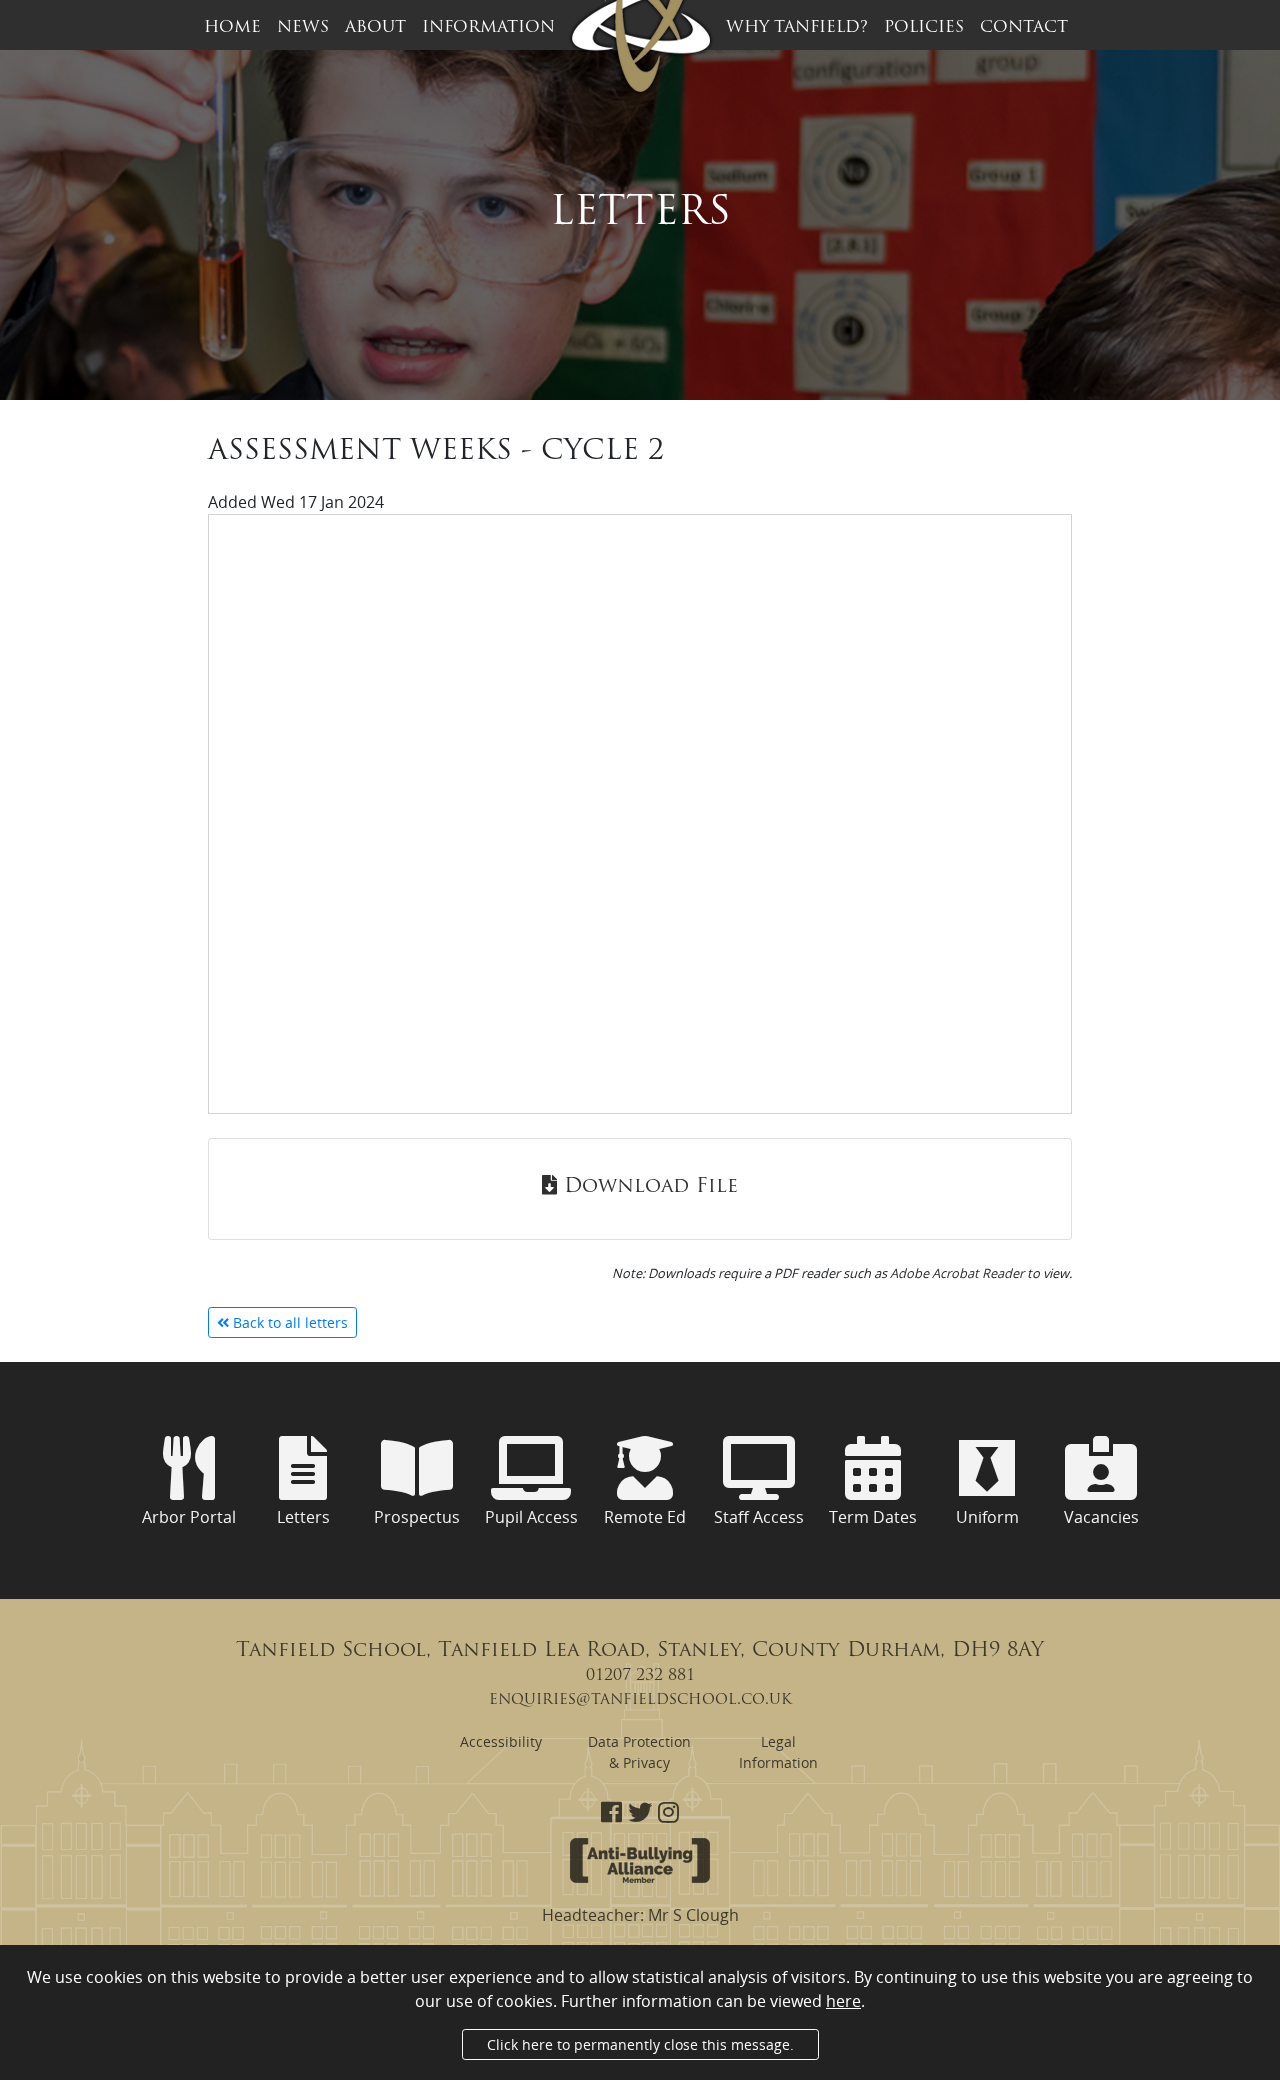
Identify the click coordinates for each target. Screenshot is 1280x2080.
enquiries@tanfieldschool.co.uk (640, 1700)
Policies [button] (924, 28)
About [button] (375, 28)
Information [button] (488, 28)
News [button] (303, 28)
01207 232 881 (640, 1676)
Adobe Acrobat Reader (957, 1273)
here (843, 2001)
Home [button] (232, 28)
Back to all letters (288, 1322)
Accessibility (501, 1741)
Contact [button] (1024, 28)
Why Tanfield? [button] (797, 28)
